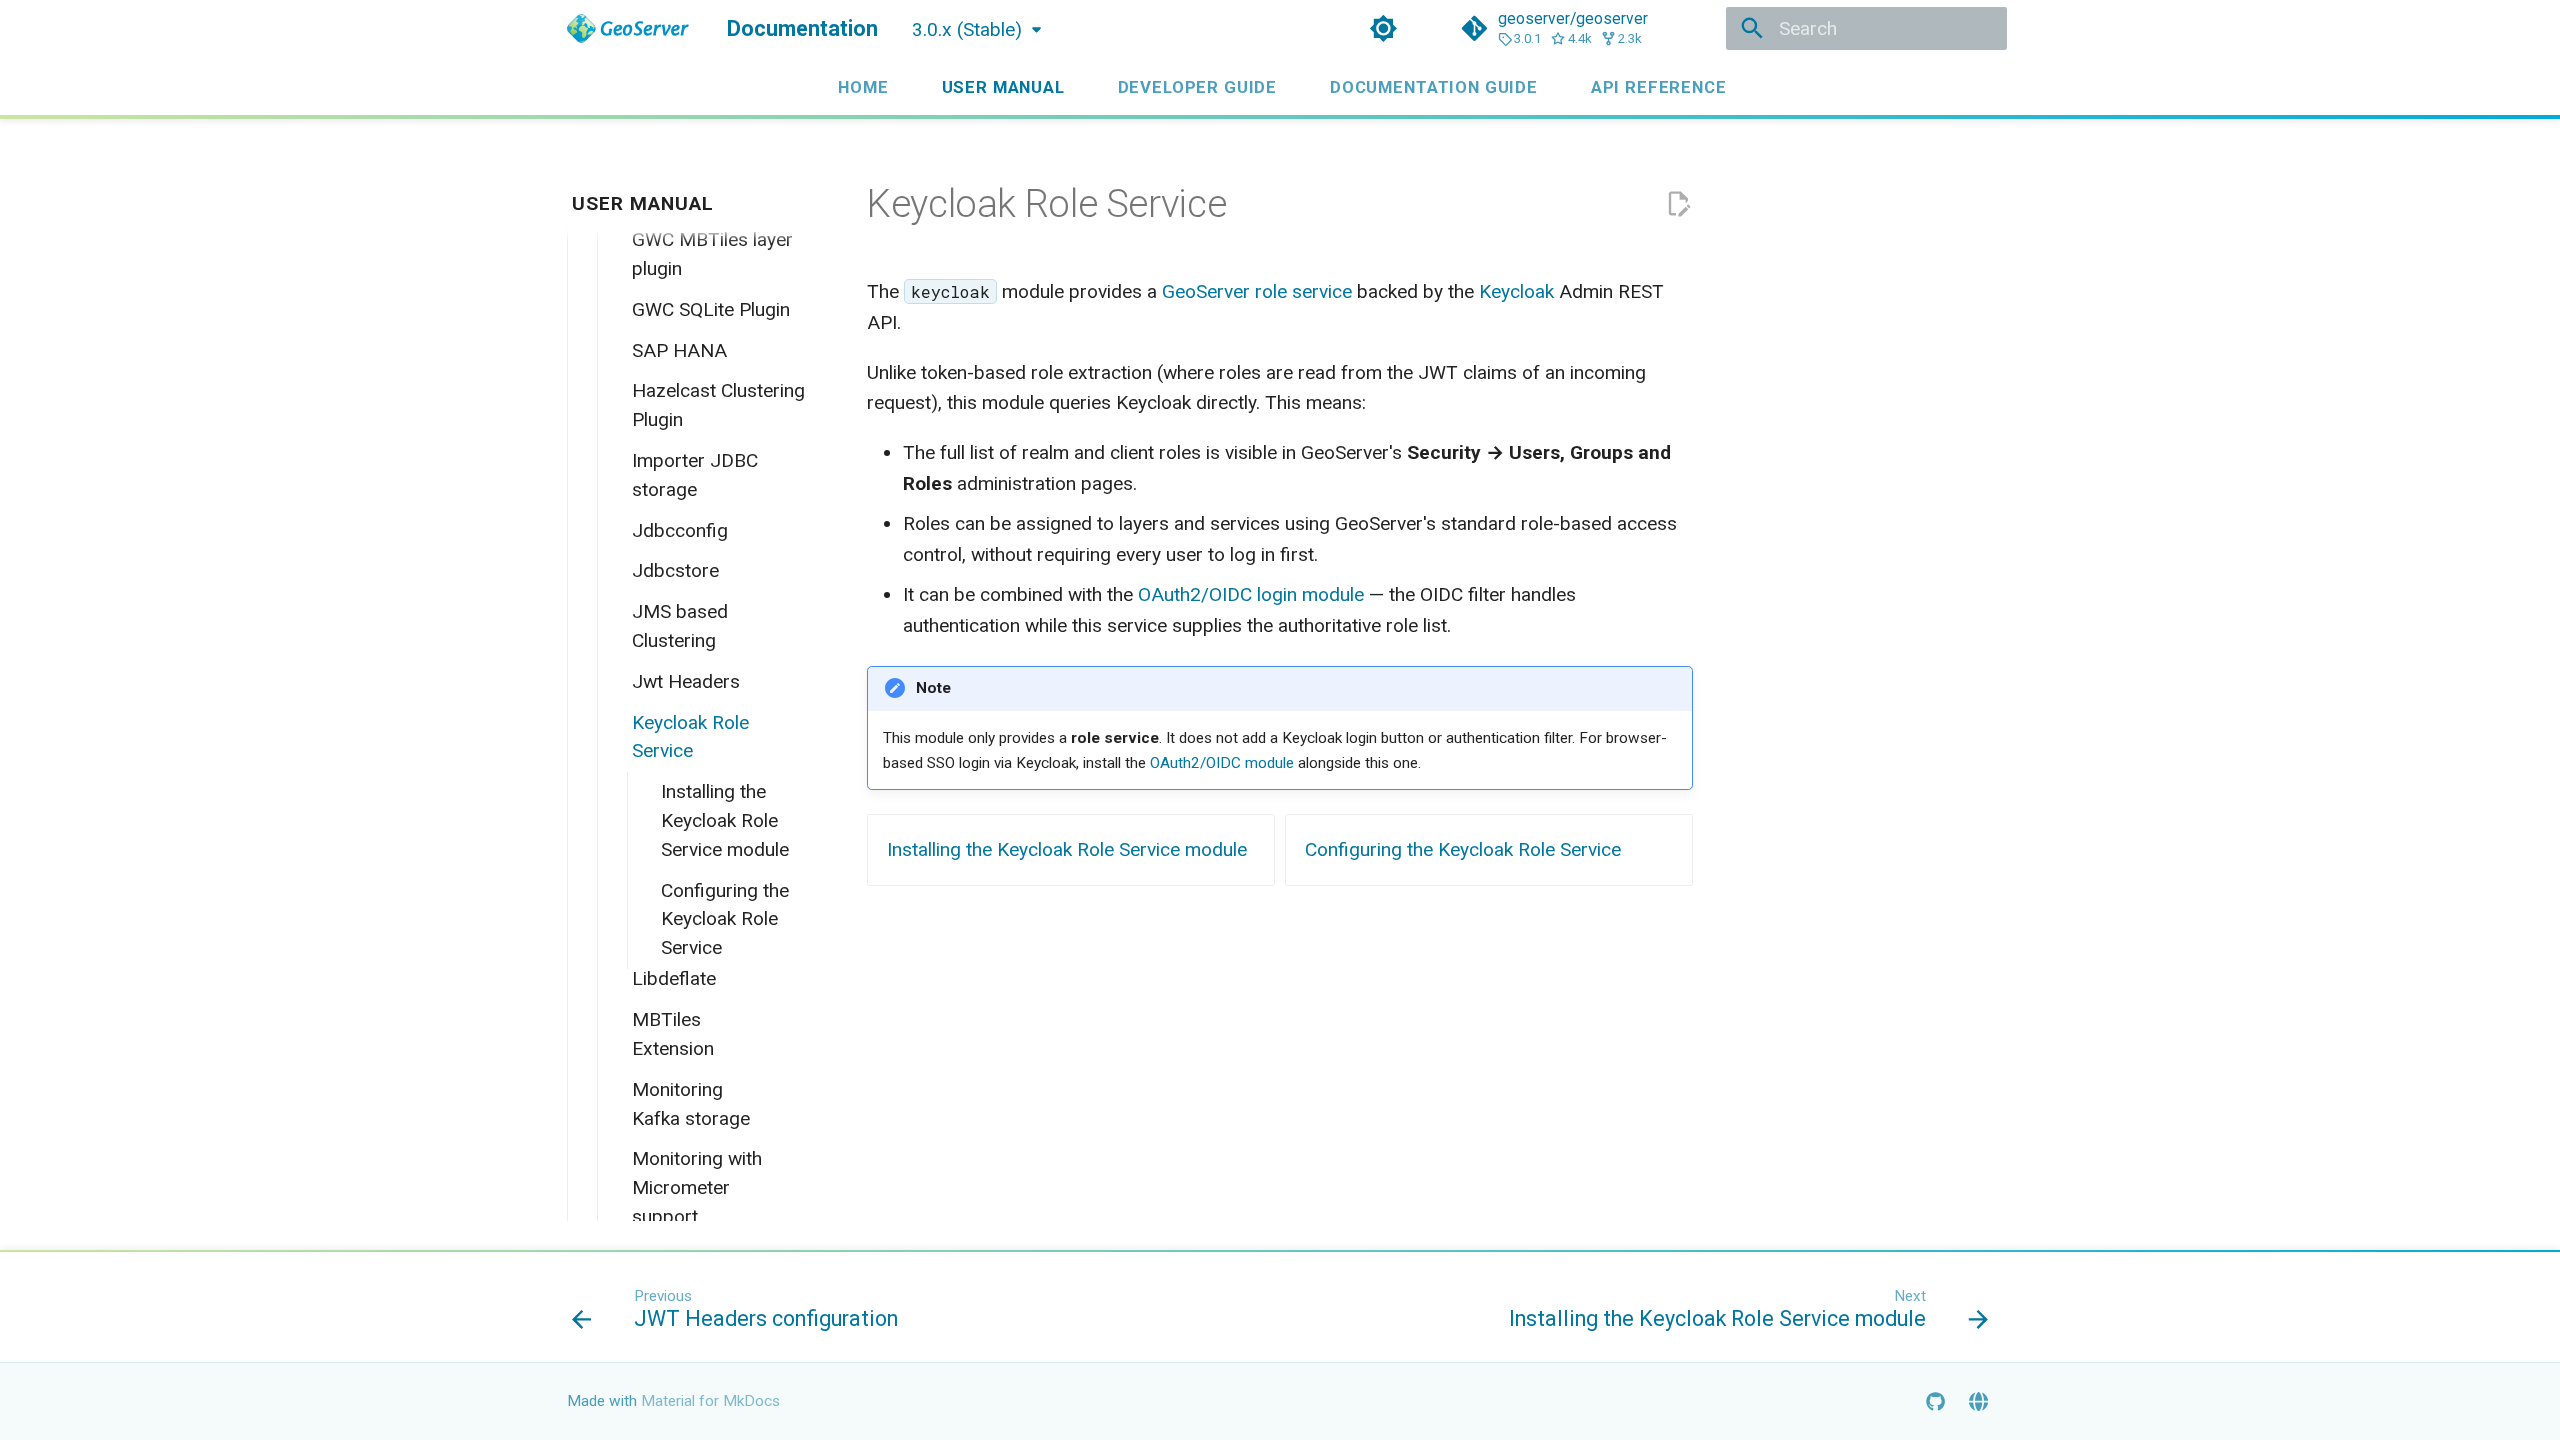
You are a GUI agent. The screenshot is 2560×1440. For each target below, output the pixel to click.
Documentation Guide (1434, 87)
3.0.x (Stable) (967, 29)
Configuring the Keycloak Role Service (1463, 849)
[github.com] (1935, 1401)
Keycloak (1516, 291)
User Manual (1002, 87)
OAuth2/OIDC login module (1251, 594)
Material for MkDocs (710, 1401)
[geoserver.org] (1978, 1401)
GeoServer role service (1257, 291)
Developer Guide (1197, 87)
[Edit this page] (1678, 204)
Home (863, 87)
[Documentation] (628, 29)
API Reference (1659, 87)
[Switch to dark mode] (1383, 29)
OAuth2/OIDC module (1222, 763)
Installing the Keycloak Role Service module (1067, 849)
